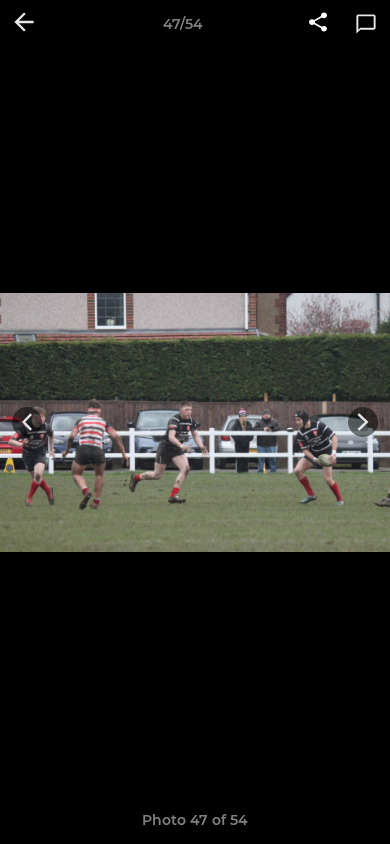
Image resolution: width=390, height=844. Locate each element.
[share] (318, 24)
